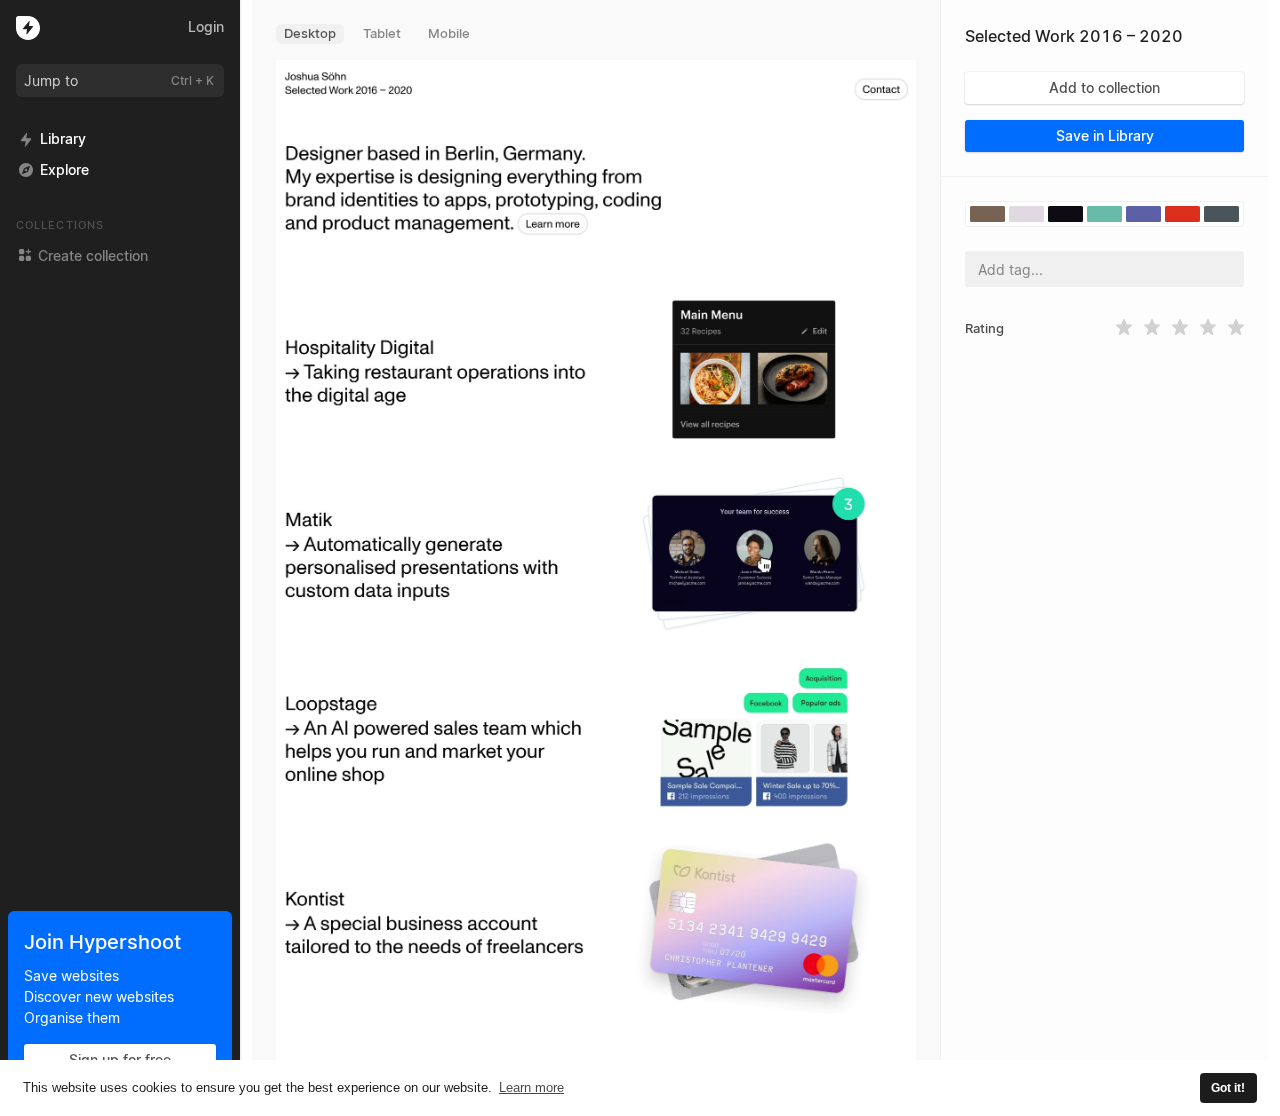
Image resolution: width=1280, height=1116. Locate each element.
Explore (64, 169)
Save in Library (1105, 135)
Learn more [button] (531, 1087)
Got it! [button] (1228, 1087)
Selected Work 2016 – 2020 (1074, 36)
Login (206, 26)
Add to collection (1104, 87)
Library (63, 138)
